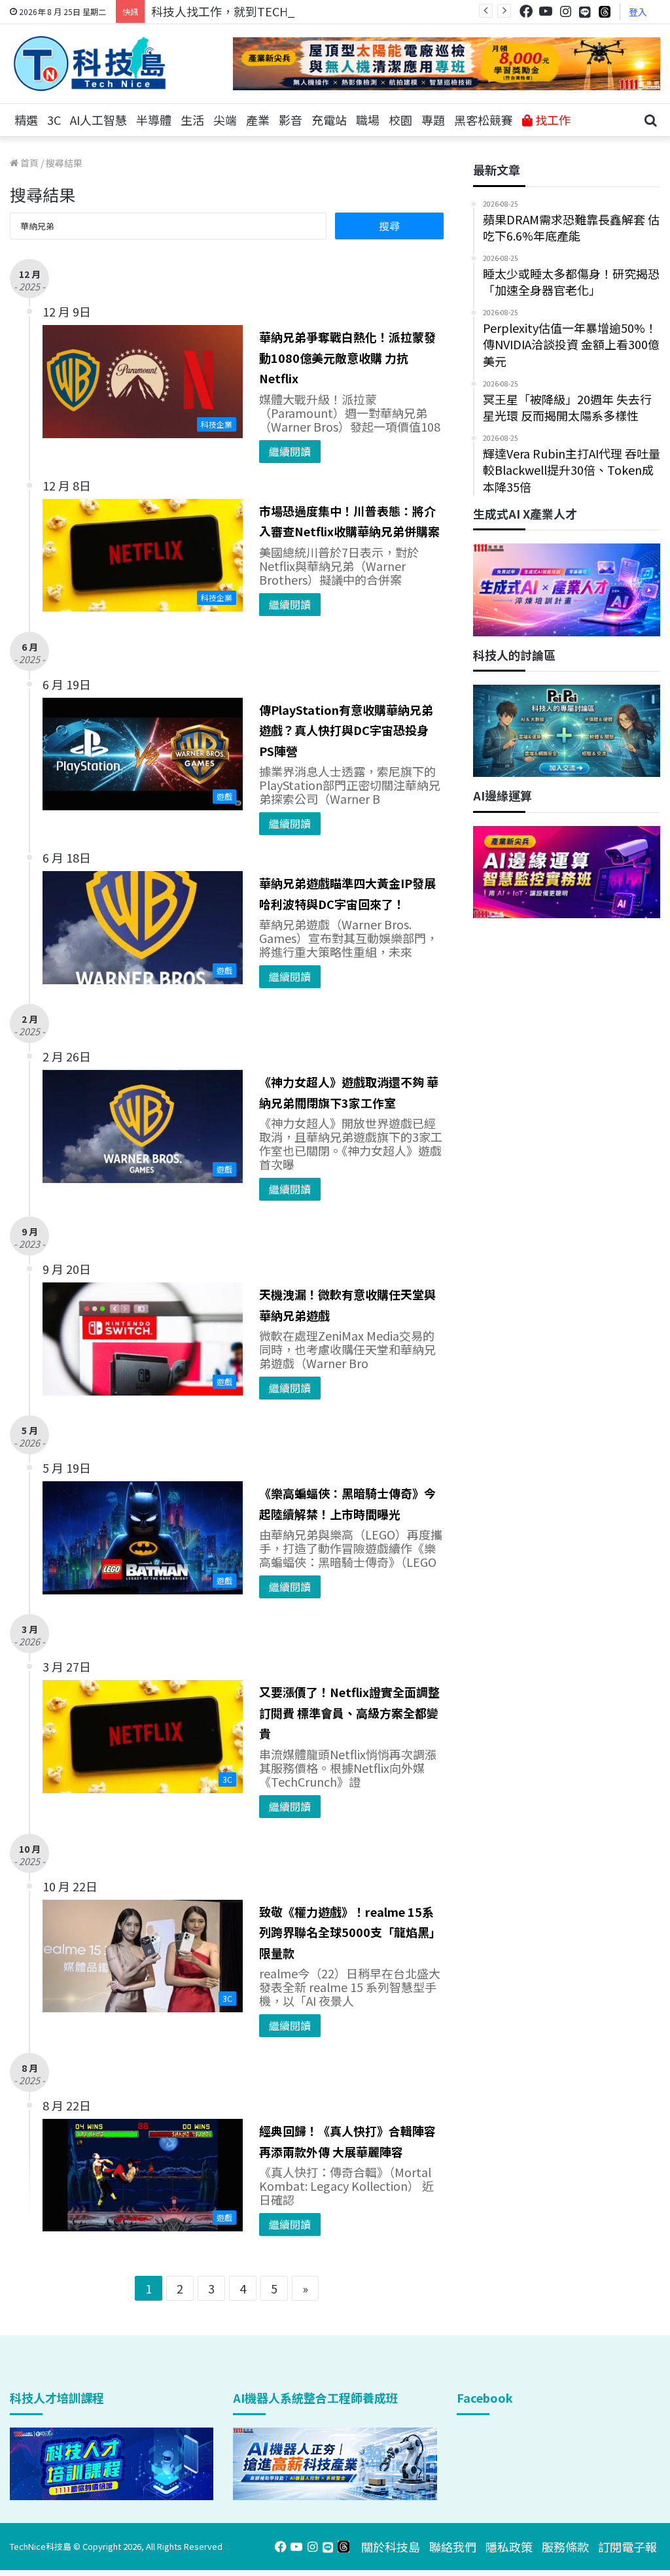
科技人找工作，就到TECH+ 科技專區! (250, 11)
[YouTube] (546, 11)
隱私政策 (509, 2547)
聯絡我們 (453, 2547)
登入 (638, 12)
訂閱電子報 (627, 2547)
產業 (258, 120)
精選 (26, 120)
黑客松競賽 (484, 120)
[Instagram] (565, 11)
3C (54, 120)
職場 (368, 120)
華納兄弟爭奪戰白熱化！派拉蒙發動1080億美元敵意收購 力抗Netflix (347, 357)
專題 (433, 120)
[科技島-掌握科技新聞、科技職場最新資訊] (90, 63)
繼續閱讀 (290, 451)
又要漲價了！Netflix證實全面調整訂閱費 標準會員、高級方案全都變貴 (349, 1712)
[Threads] (605, 11)
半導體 (154, 120)
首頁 (28, 163)
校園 (400, 120)
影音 (291, 120)
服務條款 (565, 2547)
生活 (192, 120)
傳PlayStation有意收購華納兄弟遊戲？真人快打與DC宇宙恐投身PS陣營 (346, 730)
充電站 (329, 120)
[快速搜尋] (650, 120)
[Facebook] (526, 11)
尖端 (225, 120)
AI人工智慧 (98, 120)
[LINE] (585, 12)
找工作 (552, 120)
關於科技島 (391, 2547)
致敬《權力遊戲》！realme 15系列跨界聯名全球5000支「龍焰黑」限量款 (350, 1932)
